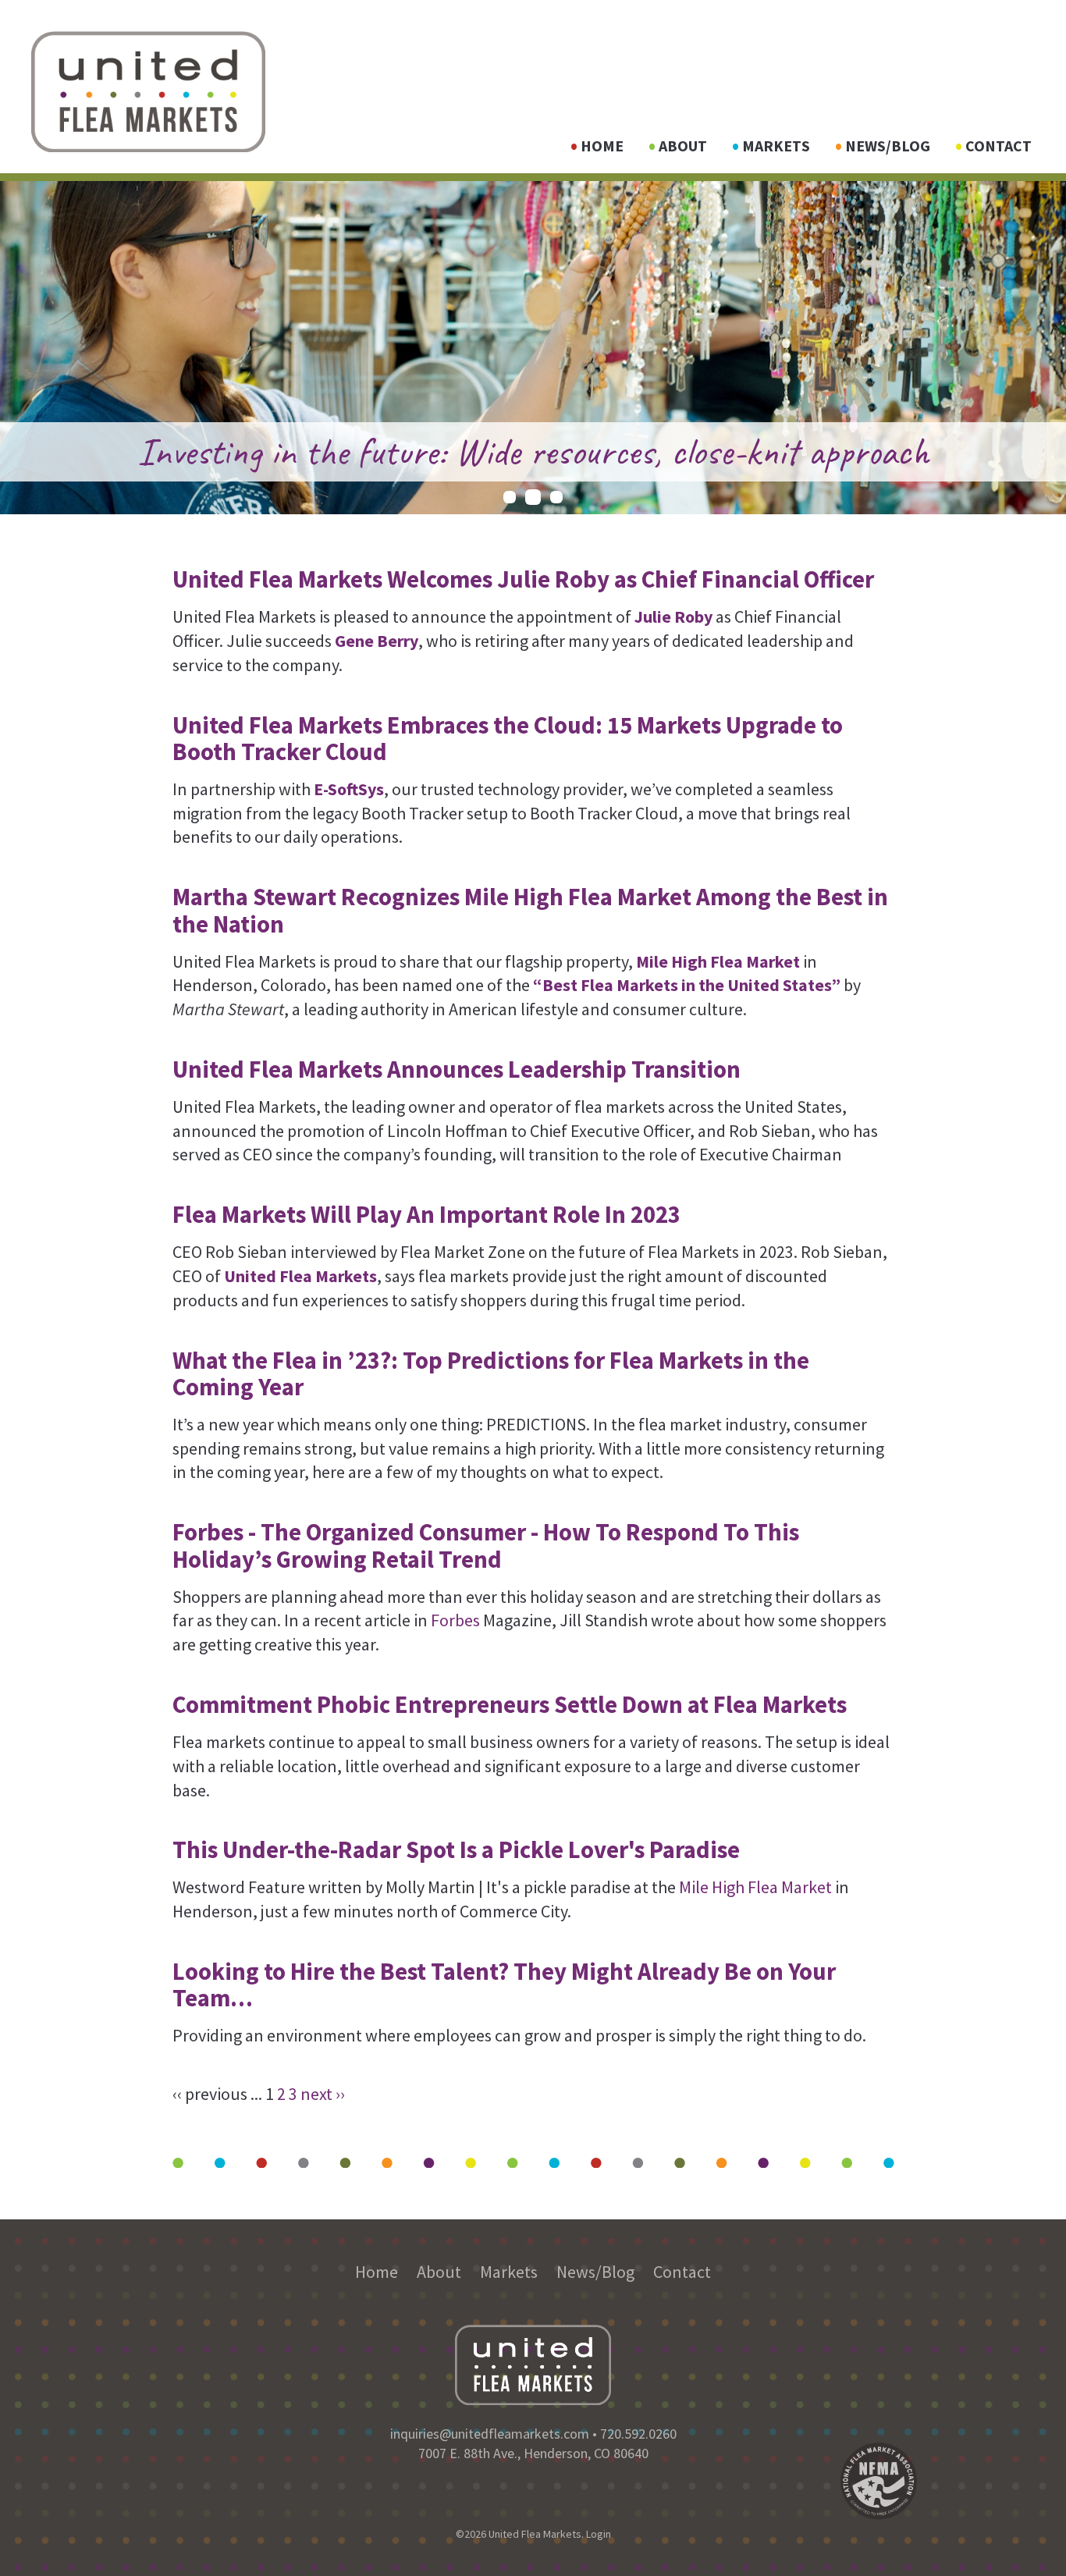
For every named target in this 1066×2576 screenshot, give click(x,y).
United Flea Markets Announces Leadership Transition (457, 1069)
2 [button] (533, 497)
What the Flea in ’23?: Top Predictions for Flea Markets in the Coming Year (491, 1373)
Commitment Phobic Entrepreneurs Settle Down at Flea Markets (510, 1704)
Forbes (455, 1620)
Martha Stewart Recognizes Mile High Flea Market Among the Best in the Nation (530, 910)
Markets (776, 146)
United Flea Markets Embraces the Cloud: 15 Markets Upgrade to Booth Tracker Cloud (508, 738)
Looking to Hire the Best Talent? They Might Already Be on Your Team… (504, 1984)
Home (602, 146)
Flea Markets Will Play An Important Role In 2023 (426, 1214)
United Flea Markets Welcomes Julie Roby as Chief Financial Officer (523, 579)
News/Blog (888, 146)
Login (599, 2534)
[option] (533, 348)
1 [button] (510, 497)
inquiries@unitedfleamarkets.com (490, 2434)
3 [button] (556, 497)
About (683, 146)
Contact (998, 146)
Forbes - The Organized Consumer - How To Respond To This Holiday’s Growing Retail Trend (486, 1545)
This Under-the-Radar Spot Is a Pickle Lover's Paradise (456, 1849)
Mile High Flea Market (757, 1887)
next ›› (323, 2094)
